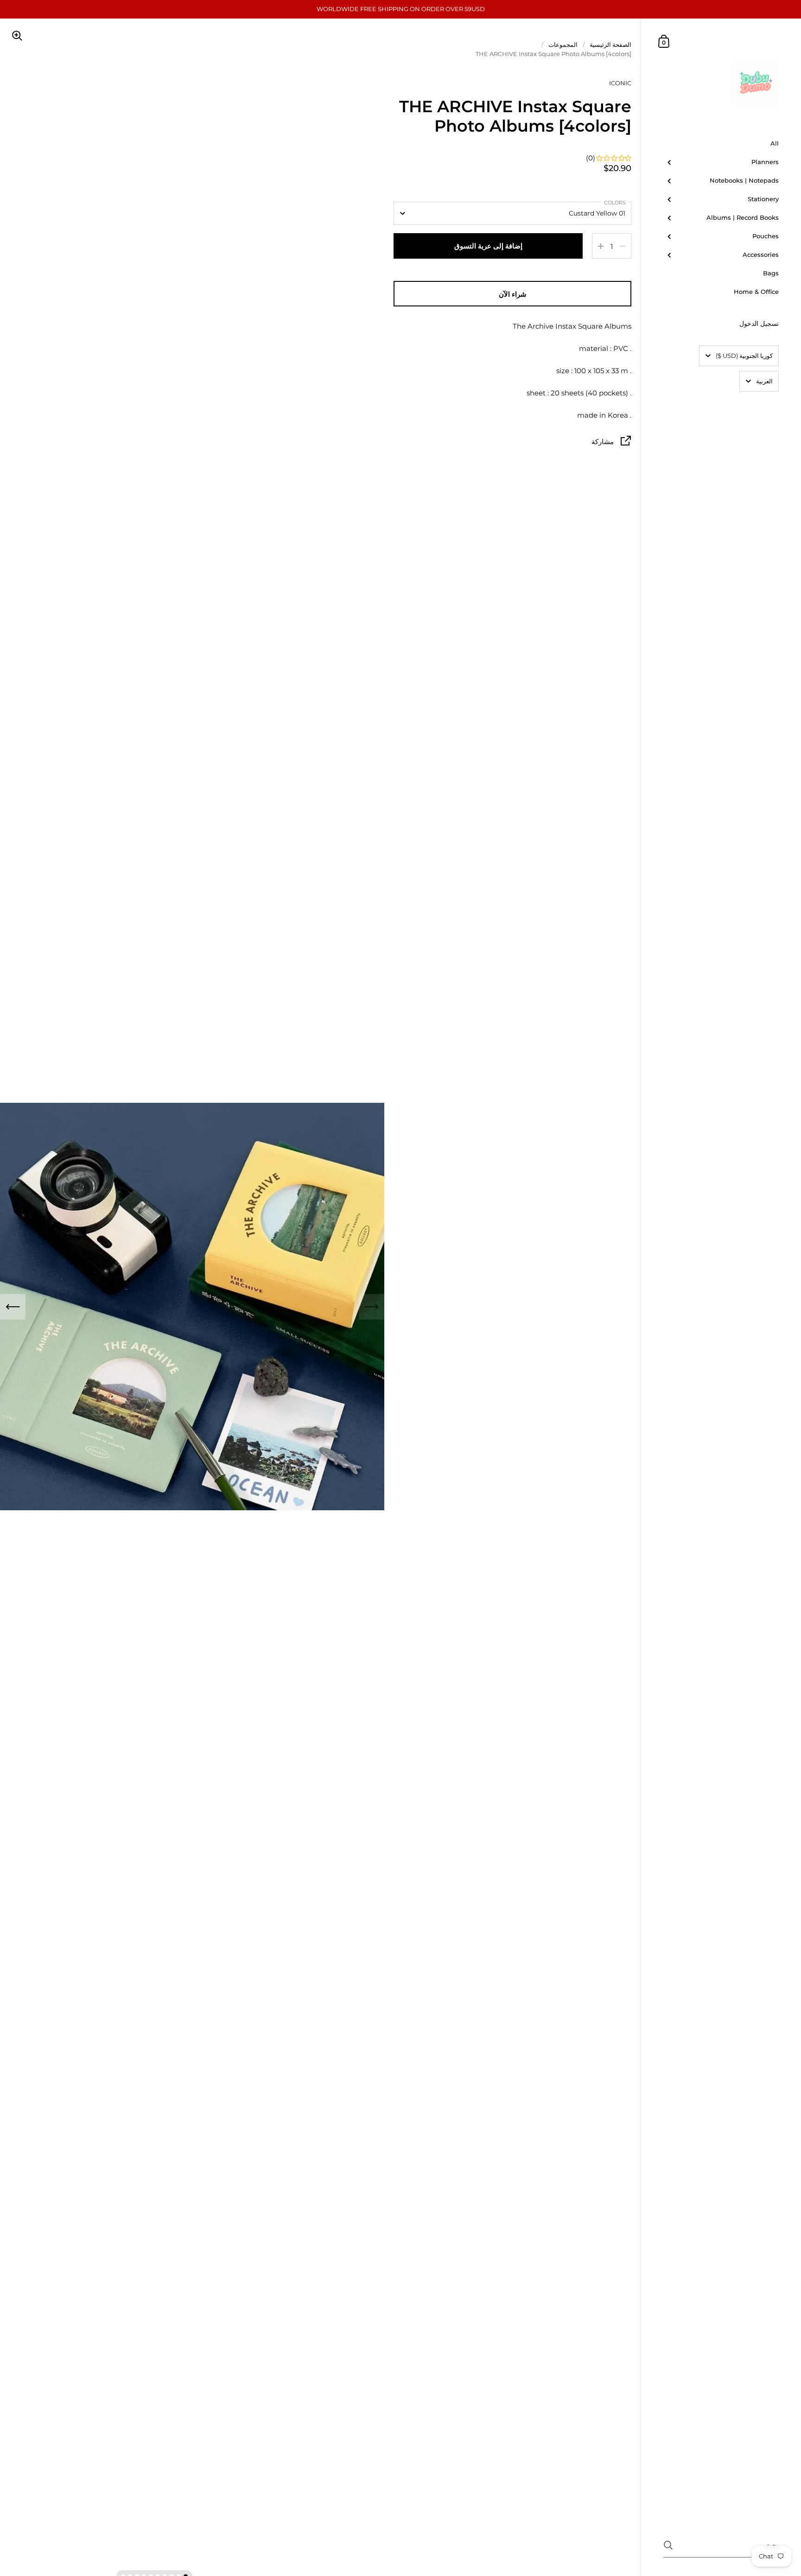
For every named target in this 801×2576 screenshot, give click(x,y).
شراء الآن (513, 294)
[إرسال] (668, 2545)
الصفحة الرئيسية (610, 45)
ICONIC (620, 83)
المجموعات (563, 45)
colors (615, 203)
